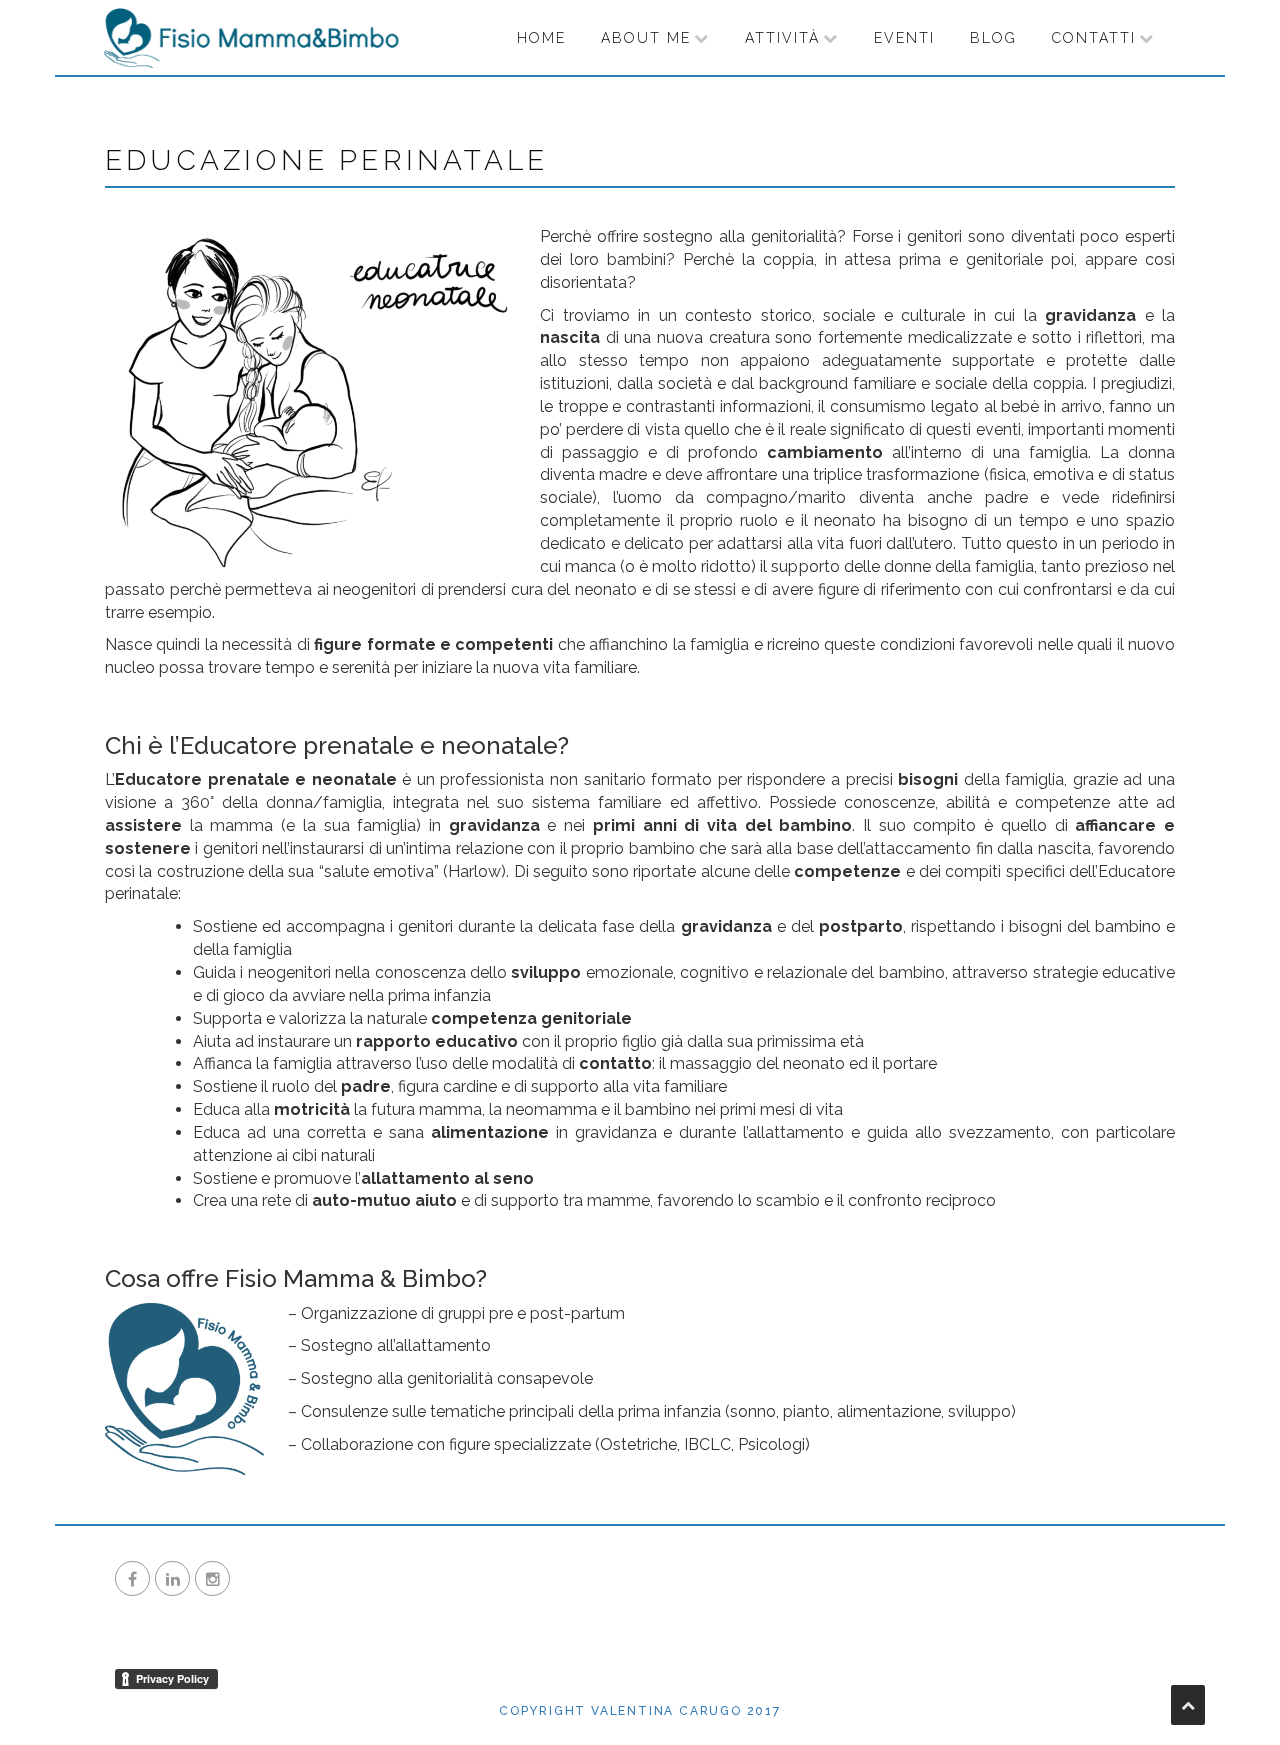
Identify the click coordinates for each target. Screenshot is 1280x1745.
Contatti (1094, 38)
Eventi (904, 38)
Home (541, 38)
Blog (993, 38)
